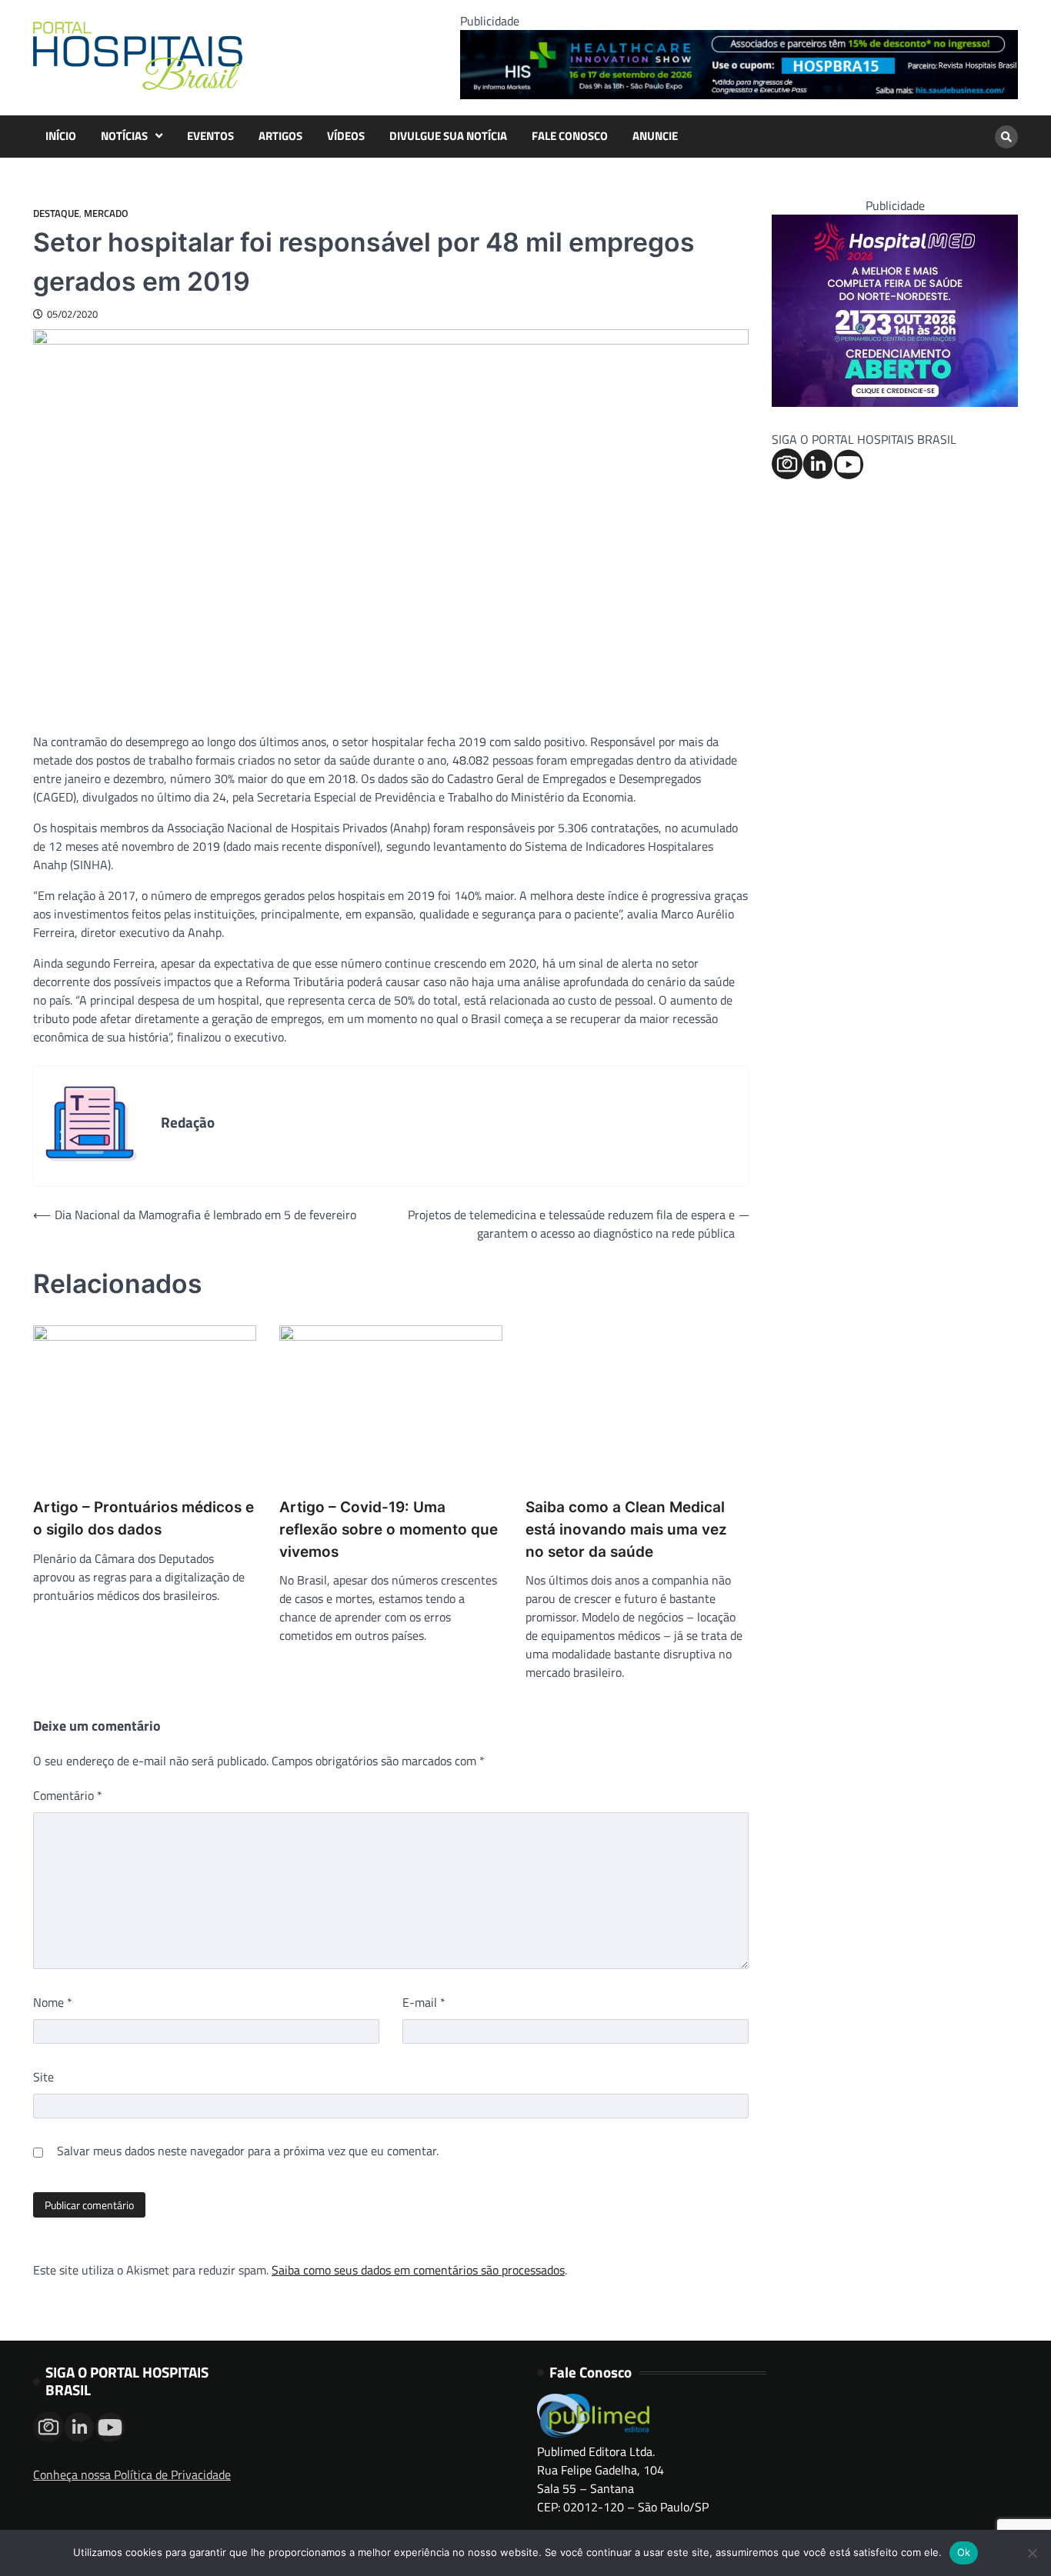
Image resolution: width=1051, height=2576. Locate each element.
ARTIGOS (280, 136)
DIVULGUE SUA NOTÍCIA (448, 136)
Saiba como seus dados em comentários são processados (418, 2270)
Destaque (56, 213)
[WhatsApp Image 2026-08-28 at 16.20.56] (895, 402)
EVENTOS (210, 136)
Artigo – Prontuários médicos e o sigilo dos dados (143, 1518)
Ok (964, 2552)
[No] (1032, 2553)
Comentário (68, 1795)
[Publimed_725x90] (739, 95)
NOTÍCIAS (124, 136)
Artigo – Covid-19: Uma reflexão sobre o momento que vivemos (389, 1529)
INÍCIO (61, 136)
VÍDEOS (346, 136)
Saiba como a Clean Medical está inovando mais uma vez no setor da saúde (626, 1529)
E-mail (424, 2002)
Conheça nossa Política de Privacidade (132, 2474)
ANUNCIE (655, 136)
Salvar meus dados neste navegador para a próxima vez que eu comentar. (248, 2151)
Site (43, 2077)
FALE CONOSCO (570, 136)
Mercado (106, 213)
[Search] (1006, 137)
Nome (53, 2002)
